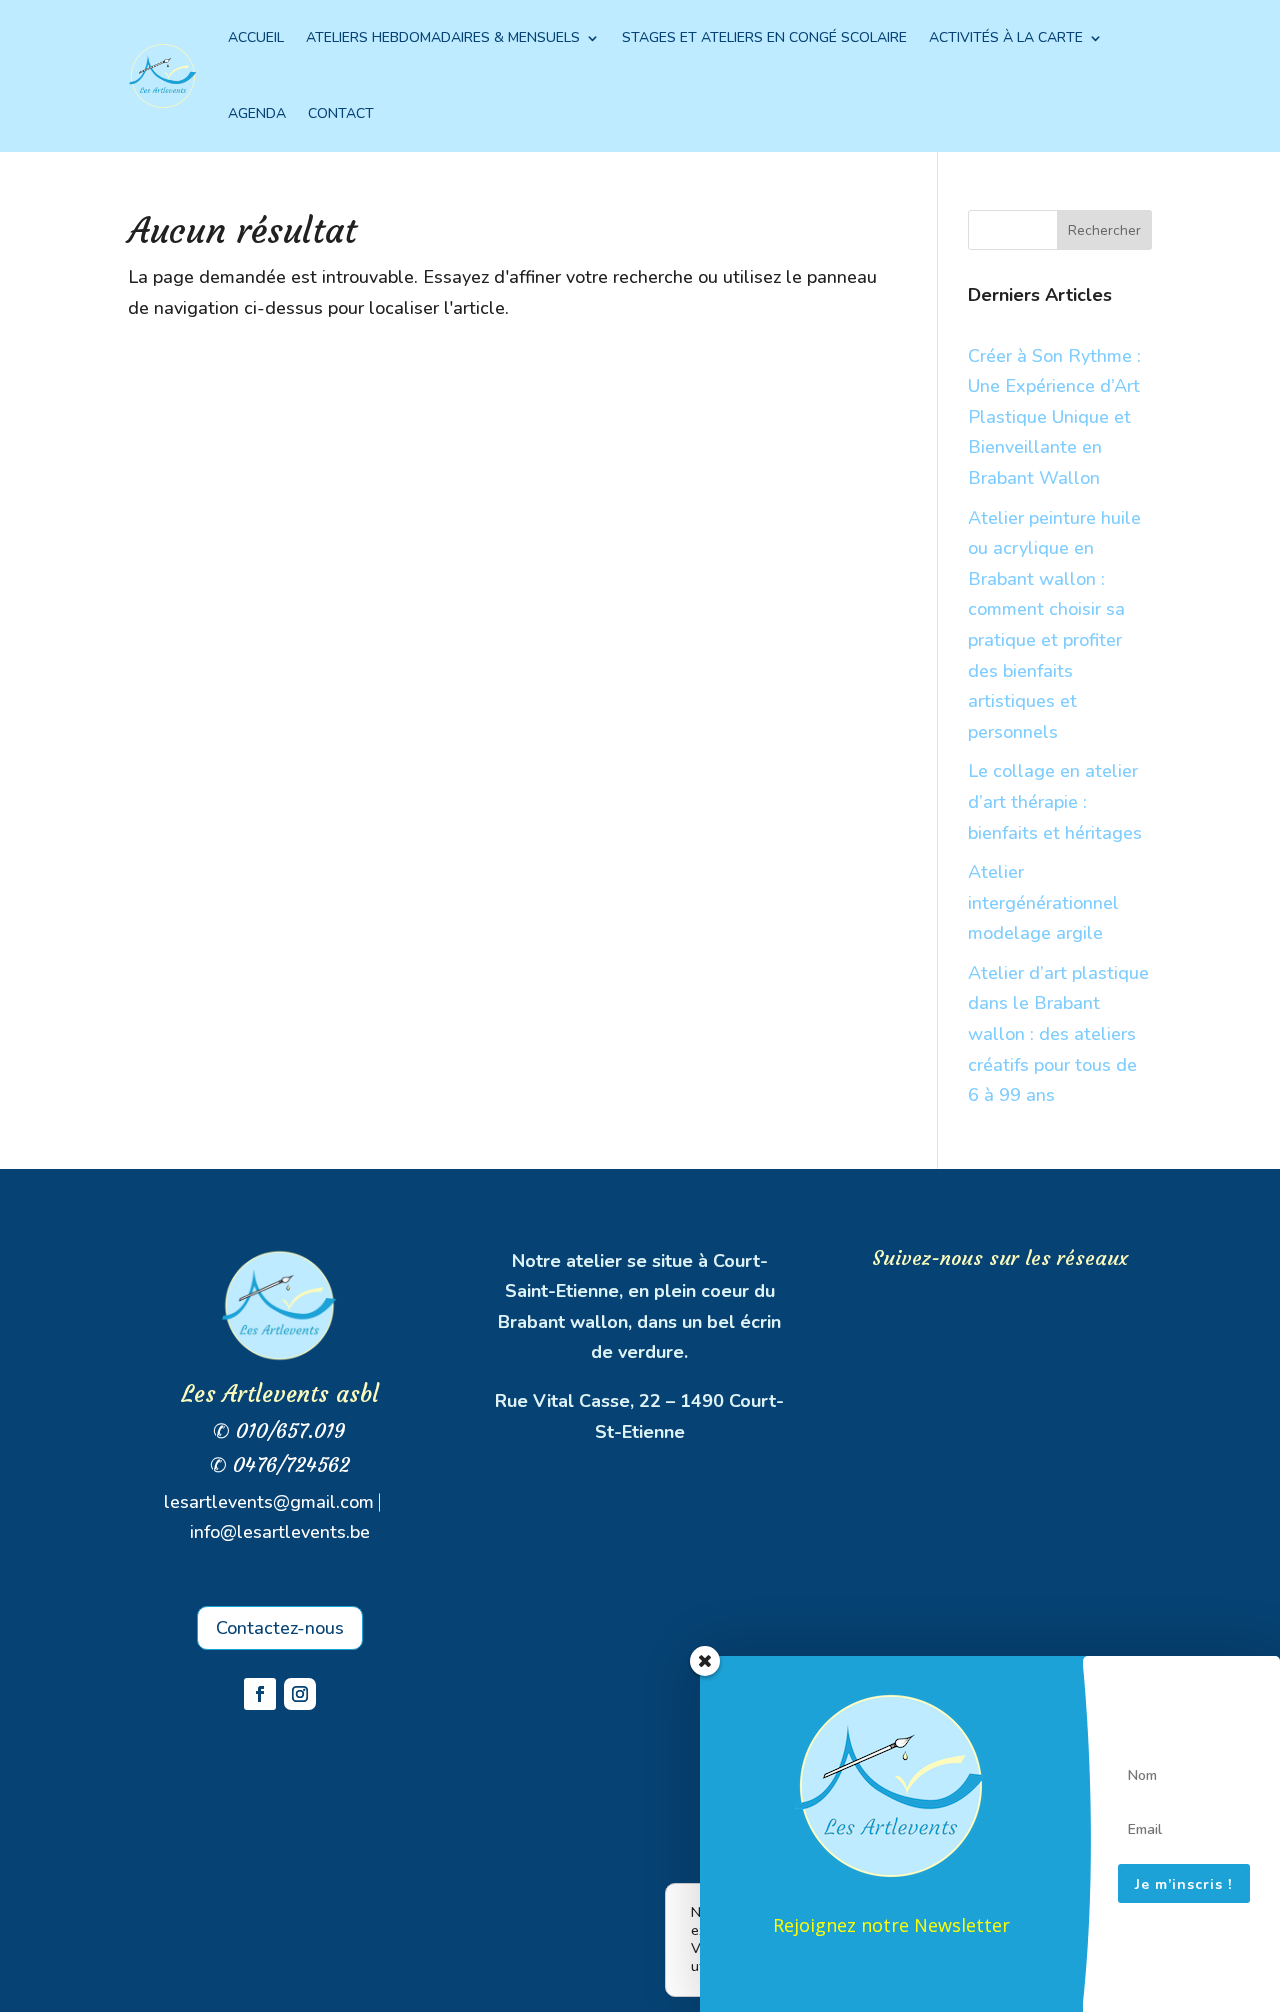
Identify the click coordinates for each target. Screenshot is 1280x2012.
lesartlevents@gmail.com (269, 1502)
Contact (341, 113)
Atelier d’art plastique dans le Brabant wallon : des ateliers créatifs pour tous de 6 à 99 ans (1058, 1034)
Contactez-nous (280, 1628)
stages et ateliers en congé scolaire (764, 37)
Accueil (256, 37)
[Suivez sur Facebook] (260, 1694)
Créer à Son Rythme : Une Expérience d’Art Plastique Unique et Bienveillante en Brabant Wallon (1054, 417)
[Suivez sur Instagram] (300, 1694)
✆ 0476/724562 (280, 1464)
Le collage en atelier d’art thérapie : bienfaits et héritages (1055, 801)
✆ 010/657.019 (279, 1430)
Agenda (257, 113)
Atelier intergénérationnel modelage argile (1043, 902)
